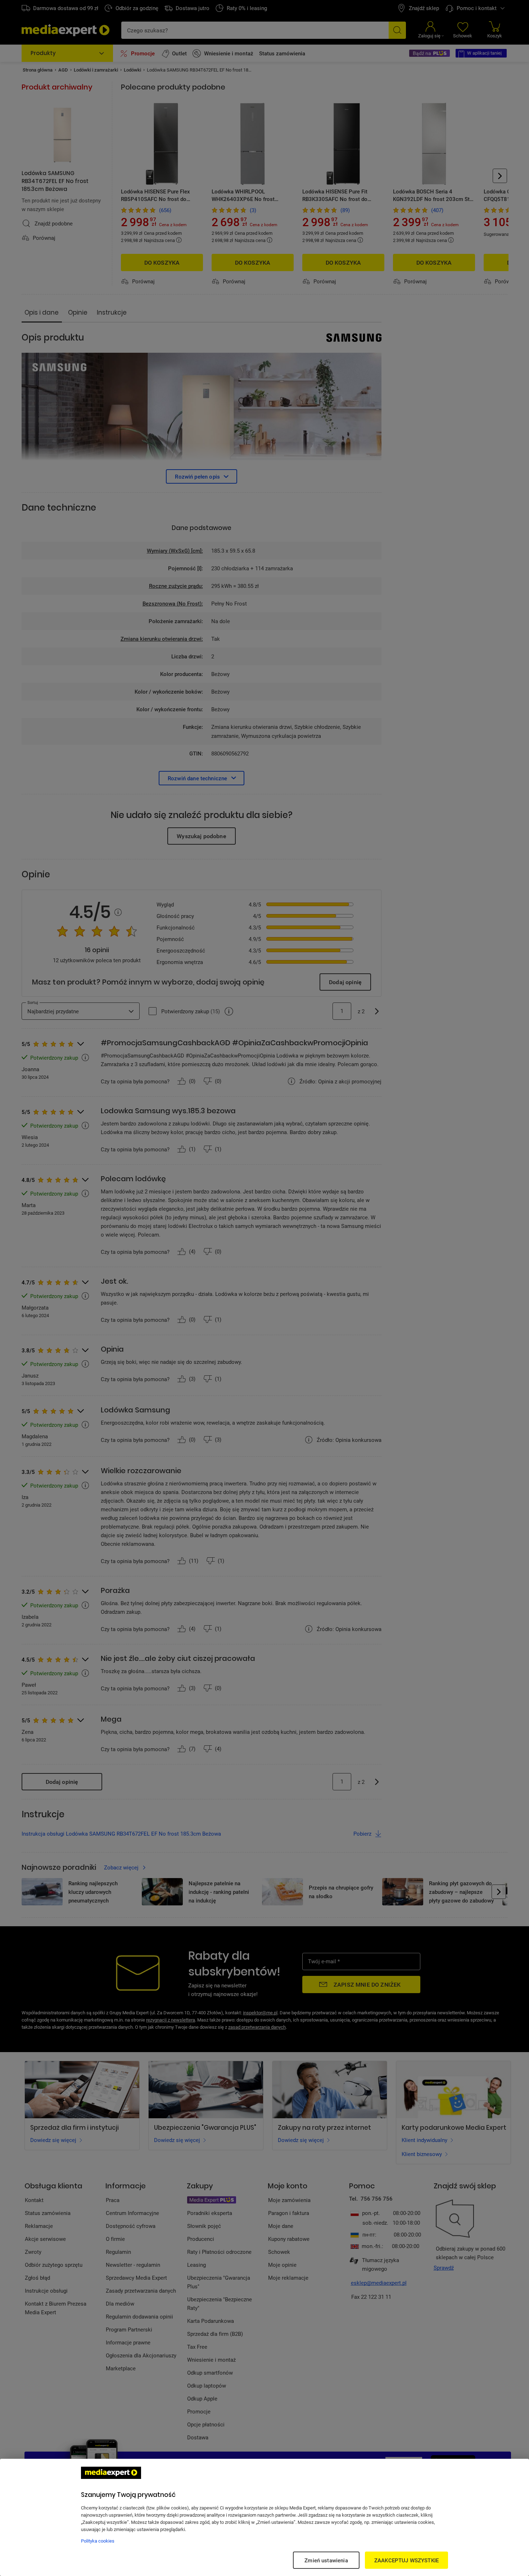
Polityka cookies (98, 2541)
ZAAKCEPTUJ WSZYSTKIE (406, 2560)
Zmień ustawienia (326, 2560)
